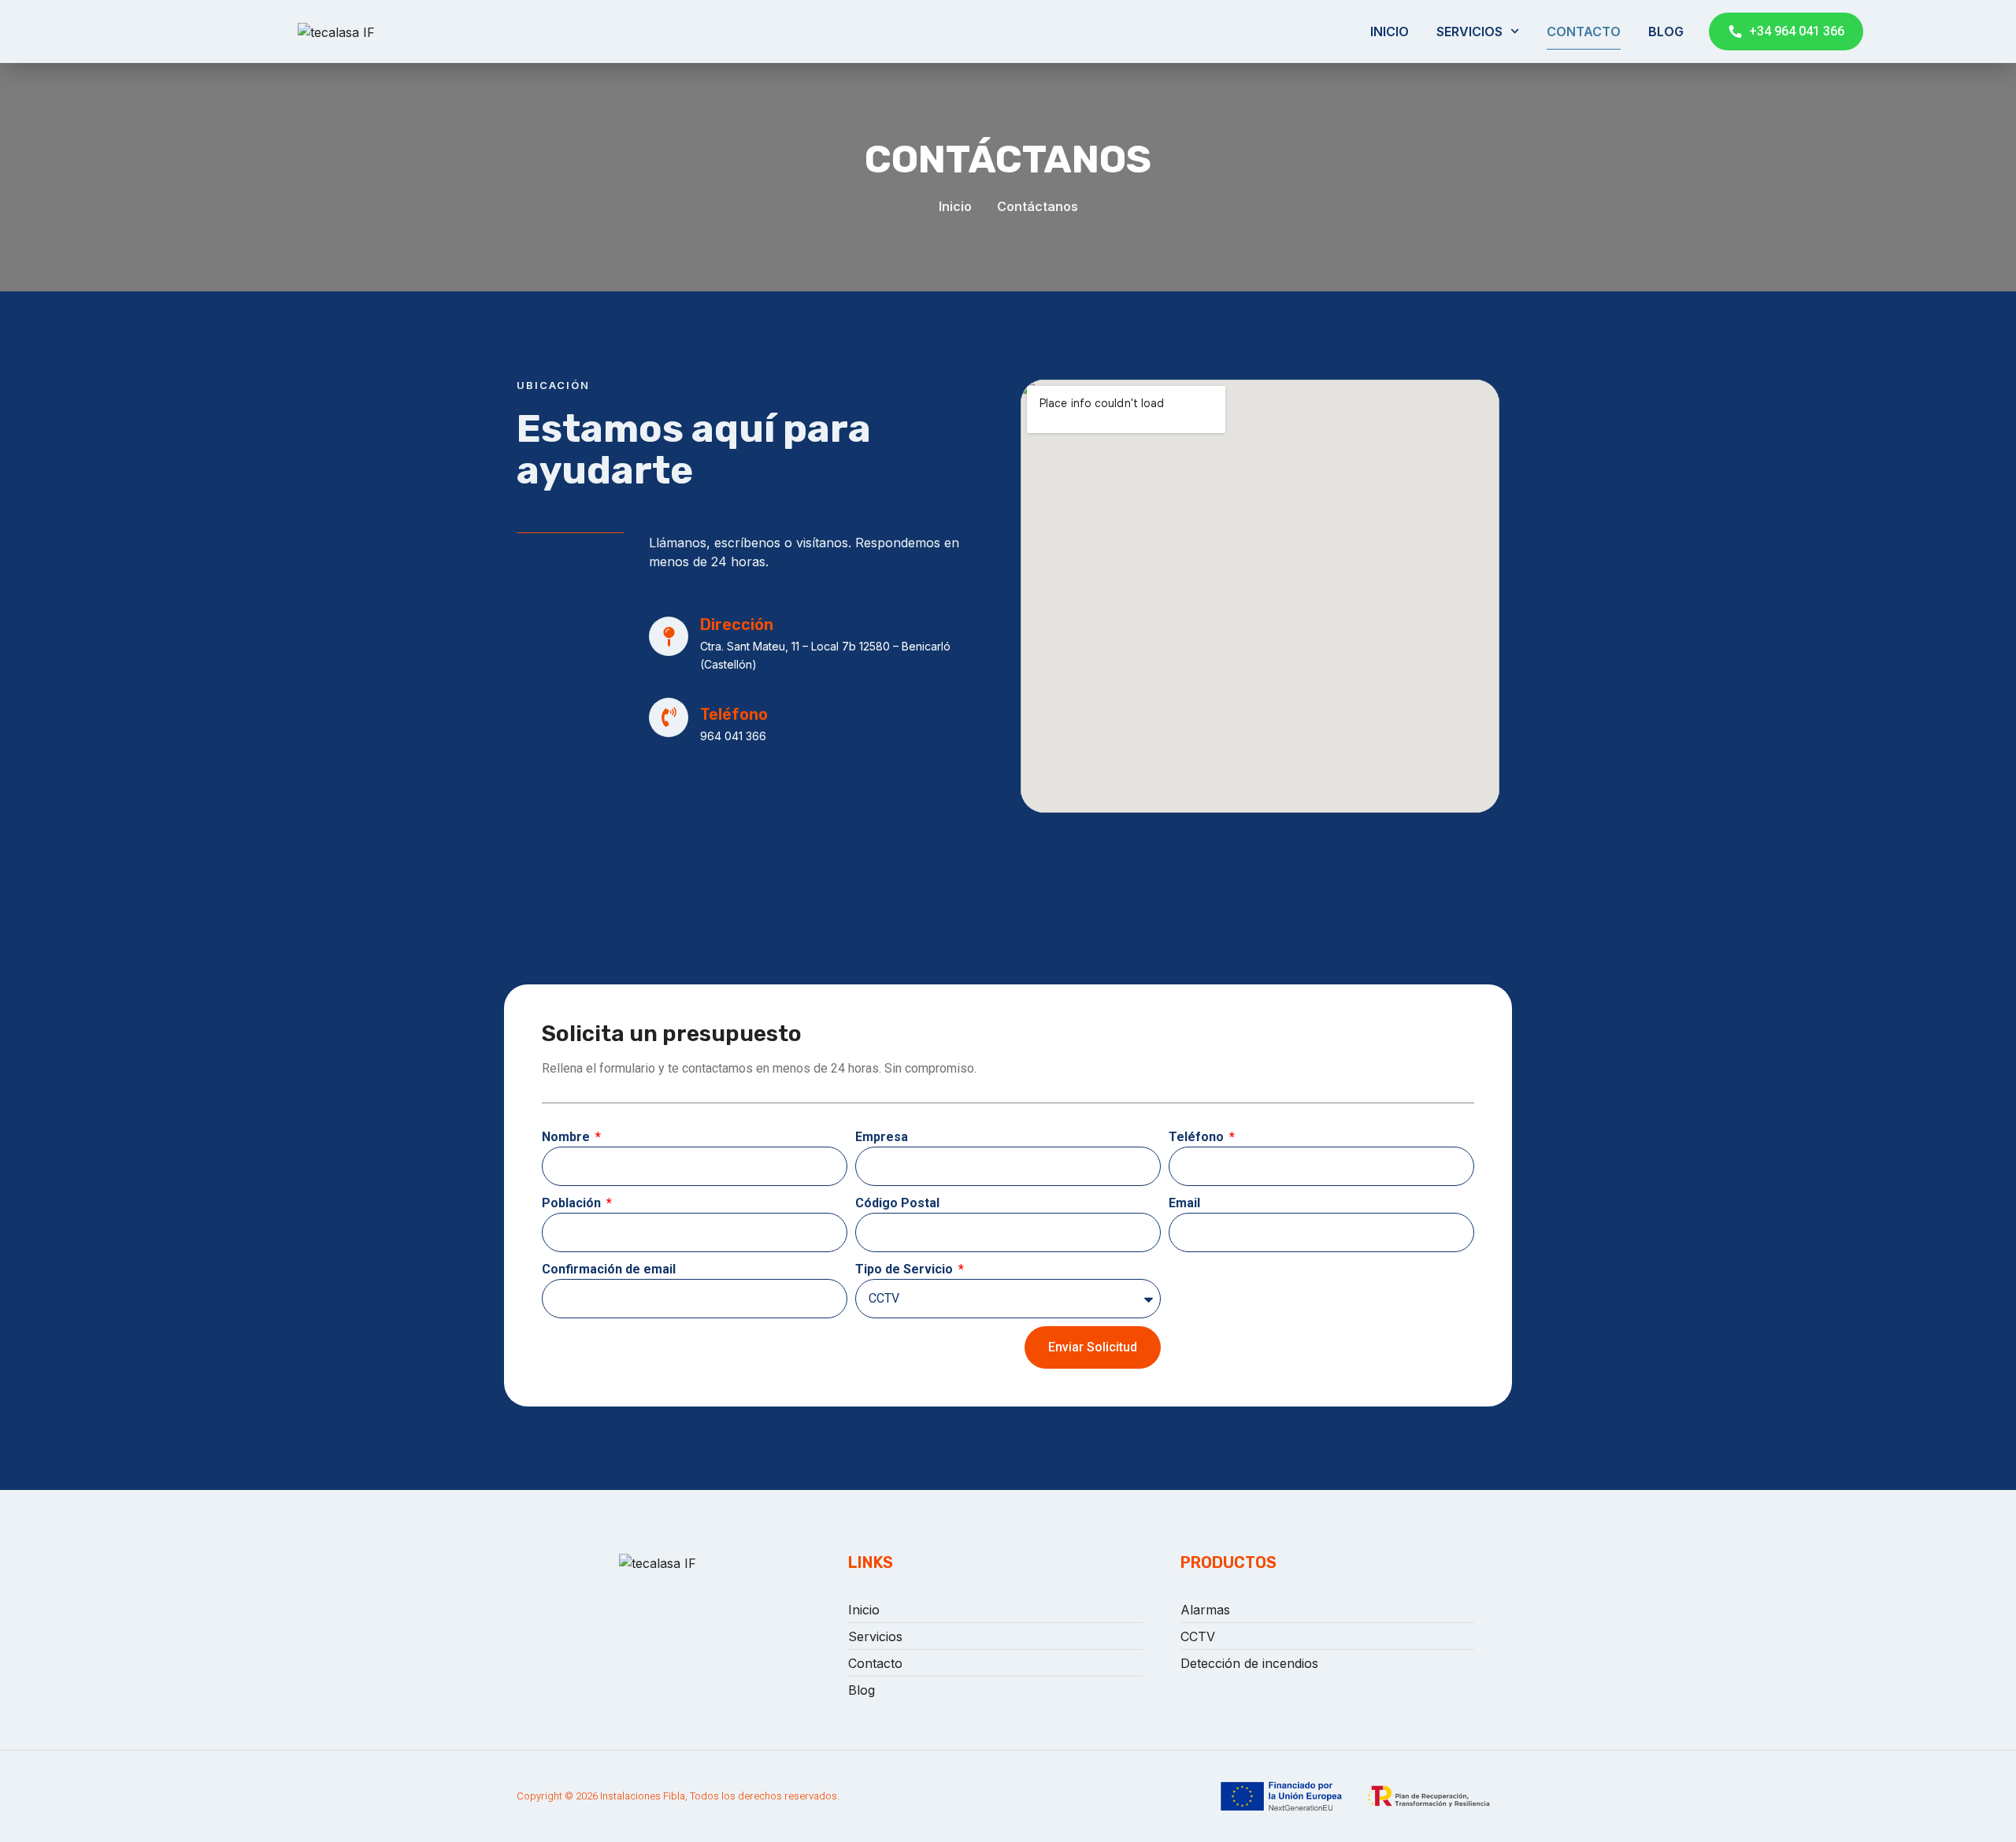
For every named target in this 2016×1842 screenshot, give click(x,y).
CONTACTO (1584, 32)
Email (1184, 1203)
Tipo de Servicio (906, 1269)
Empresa (882, 1137)
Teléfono (1198, 1137)
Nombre (567, 1137)
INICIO (1390, 32)
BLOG (1666, 32)
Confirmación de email (609, 1269)
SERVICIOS (1469, 32)
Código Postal (897, 1203)
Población (573, 1203)
